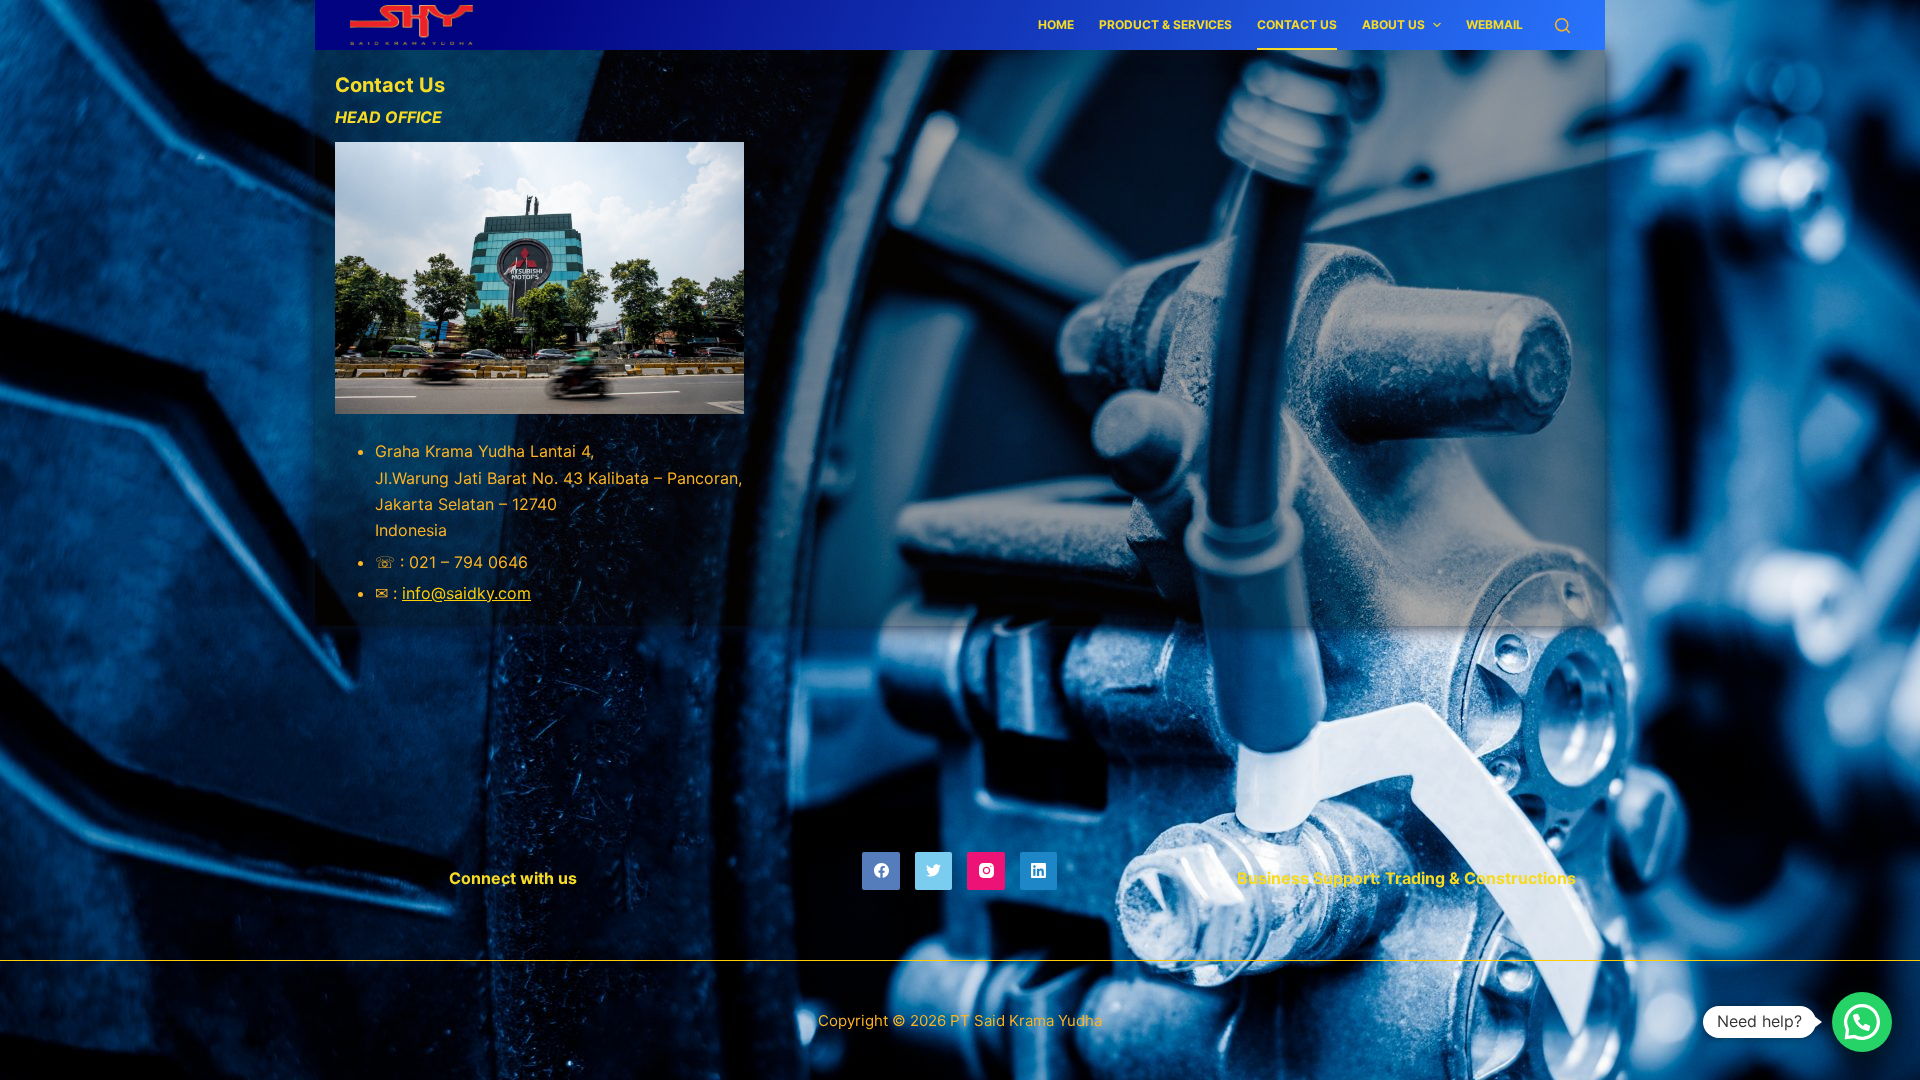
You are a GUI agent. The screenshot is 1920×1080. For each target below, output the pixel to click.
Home (1056, 24)
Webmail (1494, 24)
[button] (1862, 1022)
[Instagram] (986, 871)
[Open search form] (1562, 25)
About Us (1393, 24)
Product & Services (1165, 24)
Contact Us (1297, 24)
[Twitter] (934, 871)
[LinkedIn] (1039, 871)
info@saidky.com (466, 593)
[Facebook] (881, 871)
